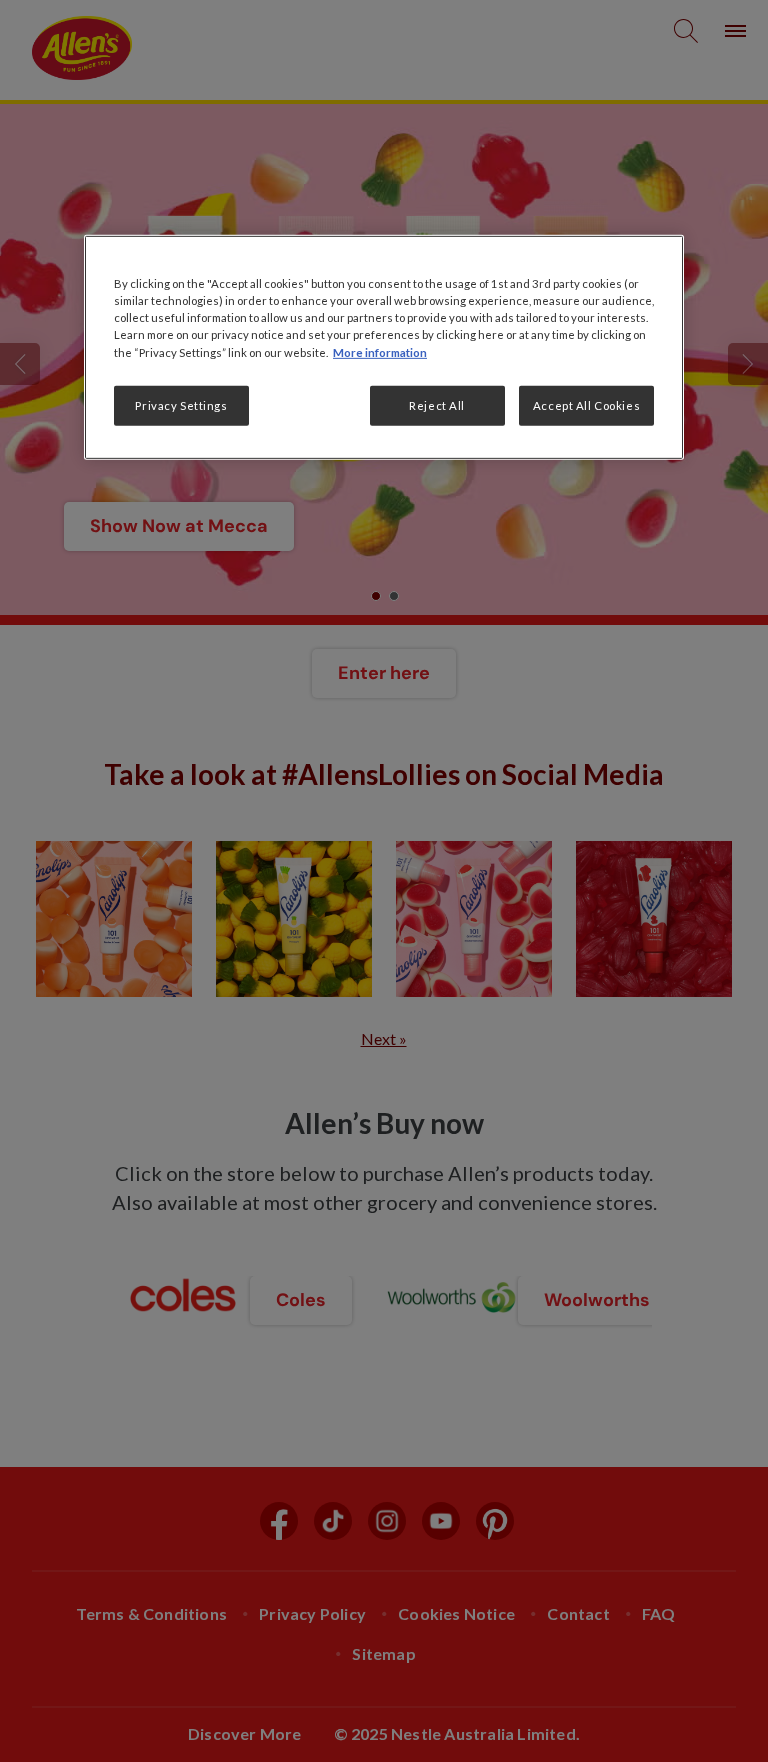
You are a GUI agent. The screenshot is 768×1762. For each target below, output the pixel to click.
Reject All (437, 404)
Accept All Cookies (586, 404)
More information (380, 351)
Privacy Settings (181, 404)
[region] (384, 347)
